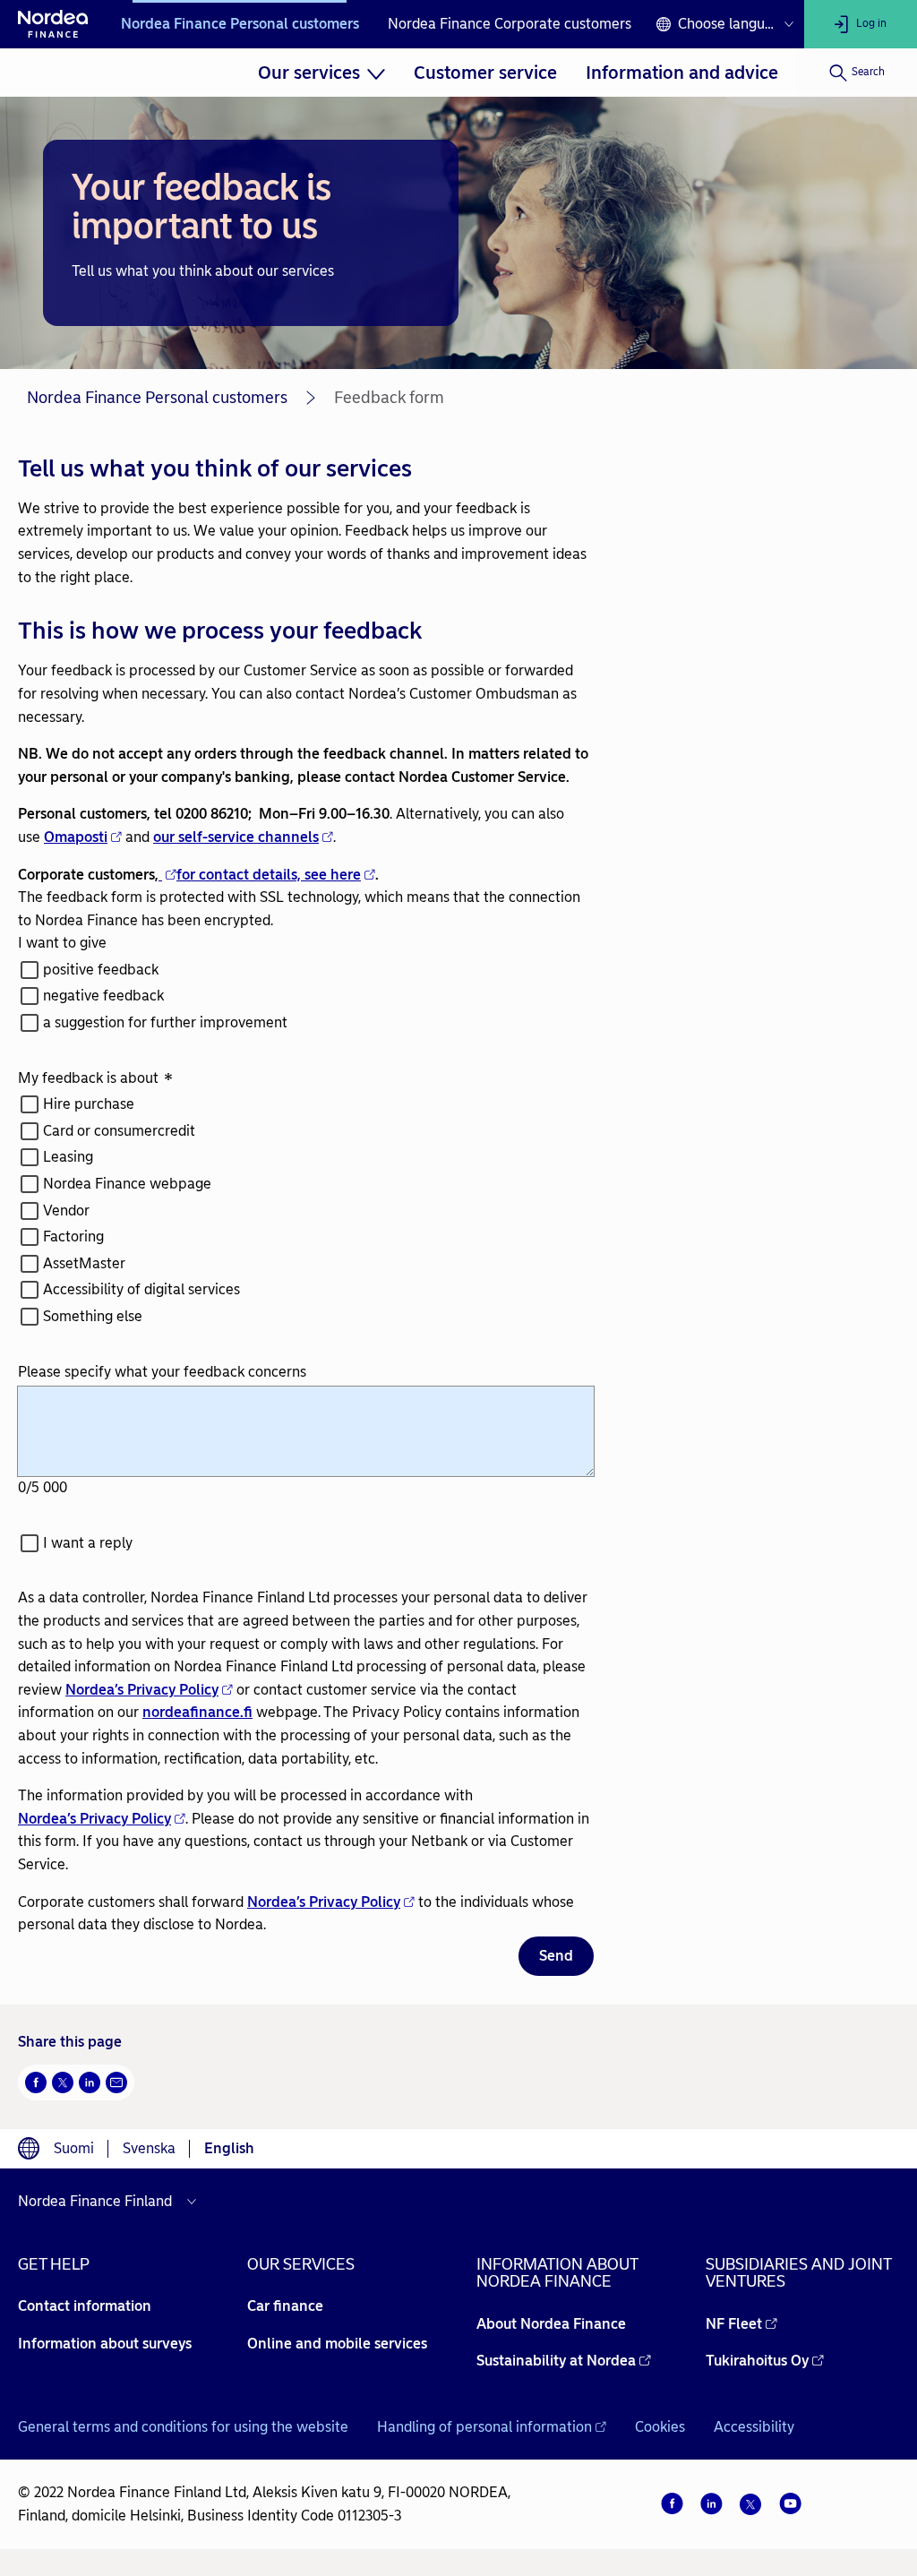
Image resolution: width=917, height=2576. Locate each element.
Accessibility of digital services (141, 1289)
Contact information (85, 2306)
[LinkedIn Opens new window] (90, 2082)
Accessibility (754, 2427)
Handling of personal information (484, 2427)
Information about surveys (105, 2344)
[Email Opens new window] (116, 2082)
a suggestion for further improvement (165, 1022)
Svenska (149, 2148)
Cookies (660, 2427)
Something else (93, 1316)
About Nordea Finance (551, 2324)
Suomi (74, 2148)
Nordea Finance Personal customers (240, 24)
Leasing (68, 1157)
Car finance (285, 2306)
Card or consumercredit (119, 1131)
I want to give (62, 943)
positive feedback (101, 970)
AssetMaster (84, 1263)
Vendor (66, 1211)
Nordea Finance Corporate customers (510, 24)
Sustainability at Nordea (556, 2361)
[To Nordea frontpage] (53, 24)
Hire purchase (89, 1104)
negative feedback (103, 996)
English (229, 2148)
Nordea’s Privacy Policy (142, 1690)
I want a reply (88, 1543)
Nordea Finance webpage (127, 1184)
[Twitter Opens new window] (63, 2082)
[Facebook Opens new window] (36, 2082)
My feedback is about (95, 1079)
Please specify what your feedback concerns (162, 1372)
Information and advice (682, 73)
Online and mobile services (337, 2344)
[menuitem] (322, 73)
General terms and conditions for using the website (183, 2427)
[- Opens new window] (167, 875)
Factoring (73, 1236)
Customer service (485, 73)
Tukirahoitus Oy (757, 2361)
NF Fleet (734, 2324)
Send (556, 1956)
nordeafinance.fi (197, 1712)
